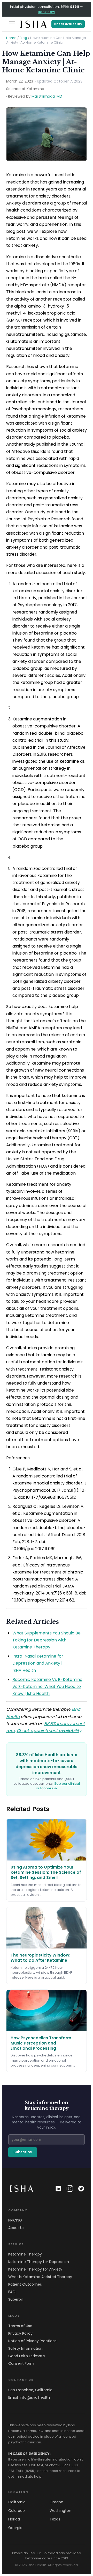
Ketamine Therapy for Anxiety (35, 2269)
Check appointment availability (49, 1731)
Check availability (68, 24)
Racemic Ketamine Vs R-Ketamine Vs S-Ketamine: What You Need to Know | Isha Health (47, 1686)
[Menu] (12, 24)
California (17, 2502)
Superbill (16, 2299)
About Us (16, 2228)
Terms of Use (20, 2326)
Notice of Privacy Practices (32, 2341)
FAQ (12, 2292)
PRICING (15, 2220)
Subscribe (23, 2152)
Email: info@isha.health (29, 2397)
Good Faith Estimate (27, 2356)
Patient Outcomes (25, 2284)
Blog (23, 38)
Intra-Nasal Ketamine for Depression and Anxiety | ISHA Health (38, 1663)
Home (11, 38)
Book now (47, 12)
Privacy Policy (20, 2333)
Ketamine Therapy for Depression (39, 2262)
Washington (60, 2511)
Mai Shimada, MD (47, 96)
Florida (14, 2519)
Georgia (15, 2528)
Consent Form (21, 2363)
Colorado (17, 2511)
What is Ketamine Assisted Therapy (40, 2277)
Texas (55, 2519)
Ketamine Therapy (25, 2254)
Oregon (56, 2502)
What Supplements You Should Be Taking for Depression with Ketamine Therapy (47, 1640)
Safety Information (25, 2348)
